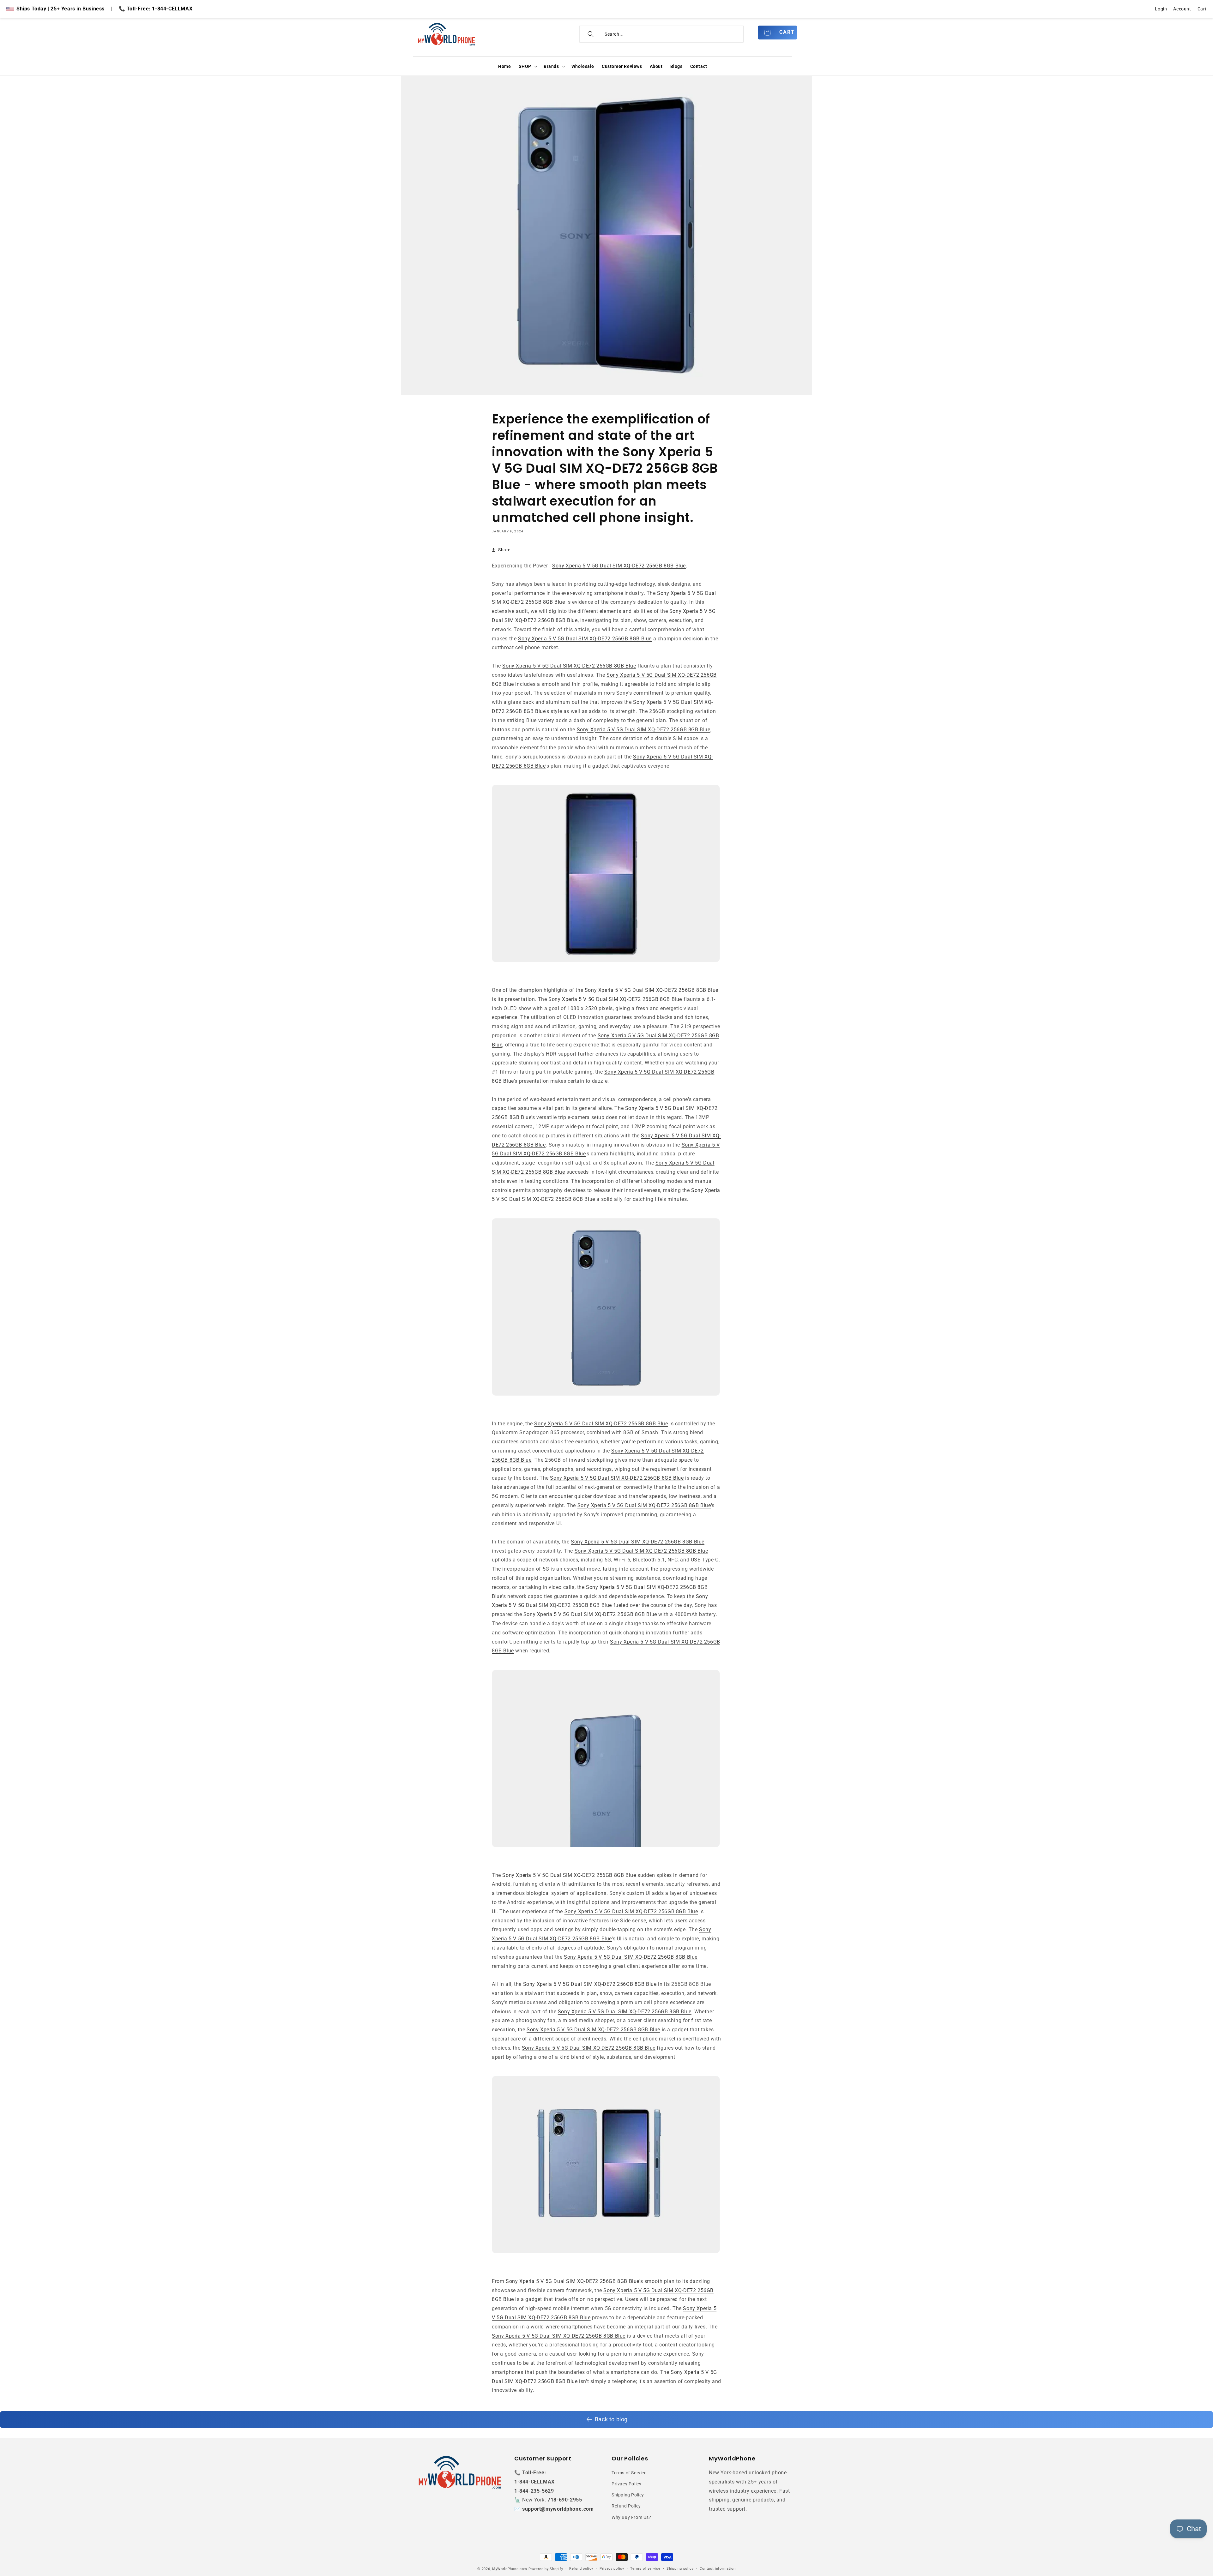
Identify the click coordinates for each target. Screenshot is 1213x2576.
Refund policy (581, 2569)
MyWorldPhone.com (510, 2569)
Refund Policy (626, 2506)
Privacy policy (612, 2569)
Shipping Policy (628, 2495)
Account (1182, 9)
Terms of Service (629, 2473)
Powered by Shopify (546, 2569)
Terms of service (645, 2569)
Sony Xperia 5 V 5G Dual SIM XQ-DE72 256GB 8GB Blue (619, 566)
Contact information (718, 2569)
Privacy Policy (626, 2484)
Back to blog (611, 2419)
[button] (527, 66)
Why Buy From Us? (631, 2517)
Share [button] (504, 550)
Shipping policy (680, 2569)
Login (1161, 9)
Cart (1202, 9)
